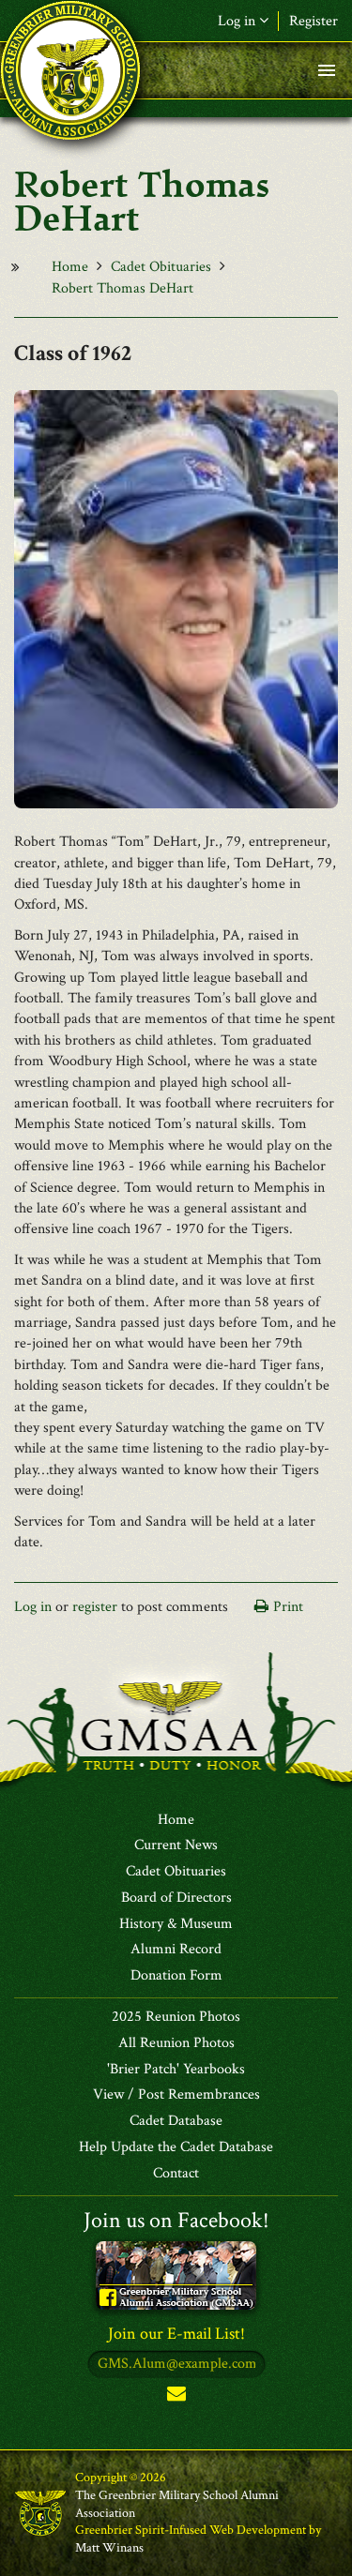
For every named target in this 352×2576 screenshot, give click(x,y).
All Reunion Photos (176, 2043)
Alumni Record (176, 1950)
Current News (176, 1845)
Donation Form (176, 1976)
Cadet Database (176, 2121)
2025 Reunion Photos (176, 2017)
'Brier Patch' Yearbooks (176, 2070)
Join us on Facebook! (176, 2220)
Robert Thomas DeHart (122, 288)
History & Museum (176, 1924)
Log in (33, 1607)
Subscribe (176, 2397)
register (95, 1607)
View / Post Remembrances (176, 2095)
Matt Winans (109, 2548)
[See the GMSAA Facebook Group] (176, 2275)
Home (70, 267)
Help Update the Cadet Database (176, 2147)
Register (314, 21)
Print (288, 1607)
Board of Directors (176, 1898)
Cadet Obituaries (161, 267)
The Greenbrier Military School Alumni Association (177, 2504)
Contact (176, 2174)
